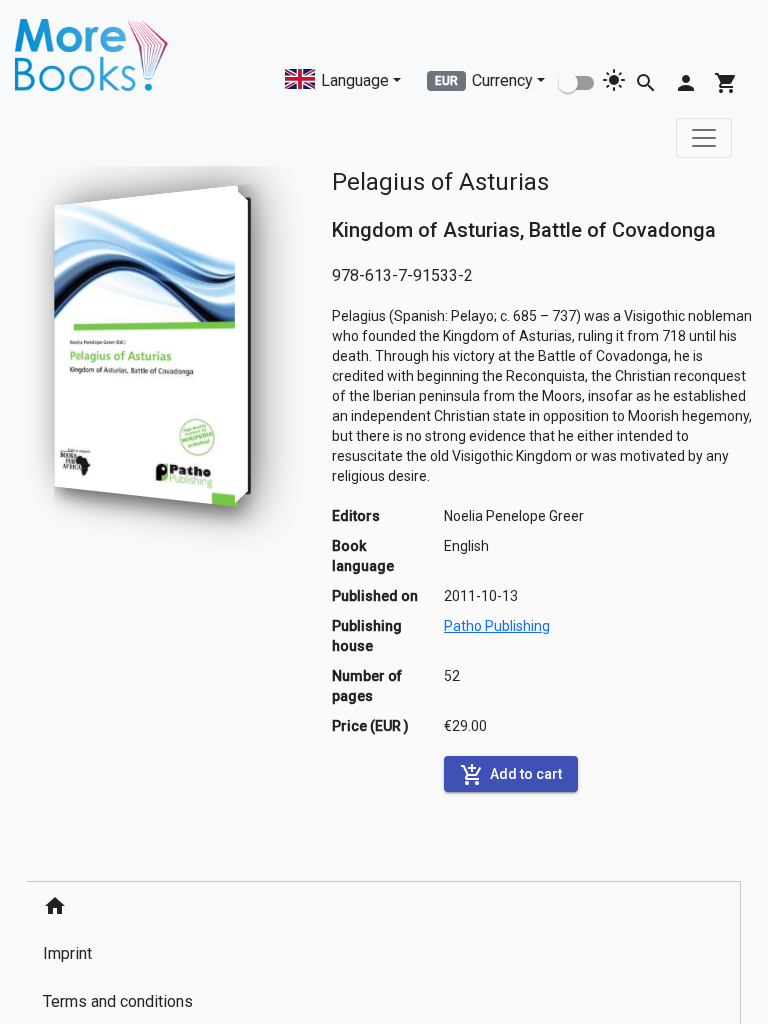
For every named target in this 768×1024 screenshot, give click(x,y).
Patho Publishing (497, 626)
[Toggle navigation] (704, 138)
